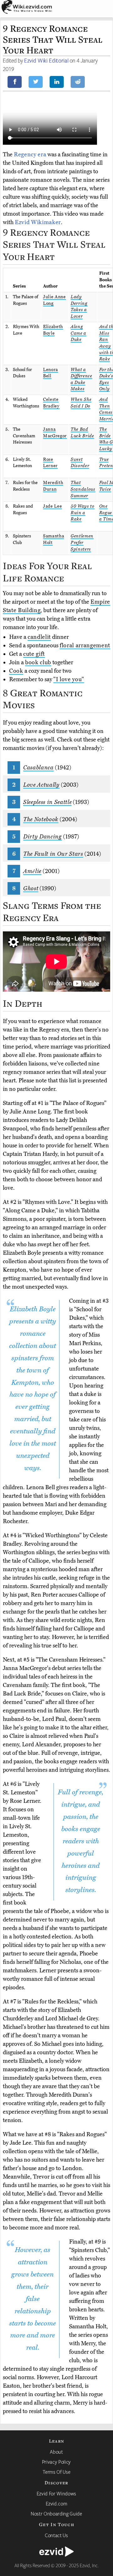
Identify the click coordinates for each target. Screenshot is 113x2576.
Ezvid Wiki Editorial (46, 60)
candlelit (39, 637)
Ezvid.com (57, 2503)
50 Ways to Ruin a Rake (83, 513)
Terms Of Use (57, 2472)
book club (38, 662)
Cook (16, 671)
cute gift (34, 654)
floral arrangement (85, 645)
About (56, 2452)
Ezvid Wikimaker (38, 222)
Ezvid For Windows (56, 2493)
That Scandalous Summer (83, 489)
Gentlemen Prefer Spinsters (82, 542)
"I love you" (69, 679)
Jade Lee (52, 506)
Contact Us (56, 2535)
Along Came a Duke (78, 333)
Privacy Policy (56, 2462)
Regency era (30, 154)
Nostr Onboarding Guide (56, 2514)
